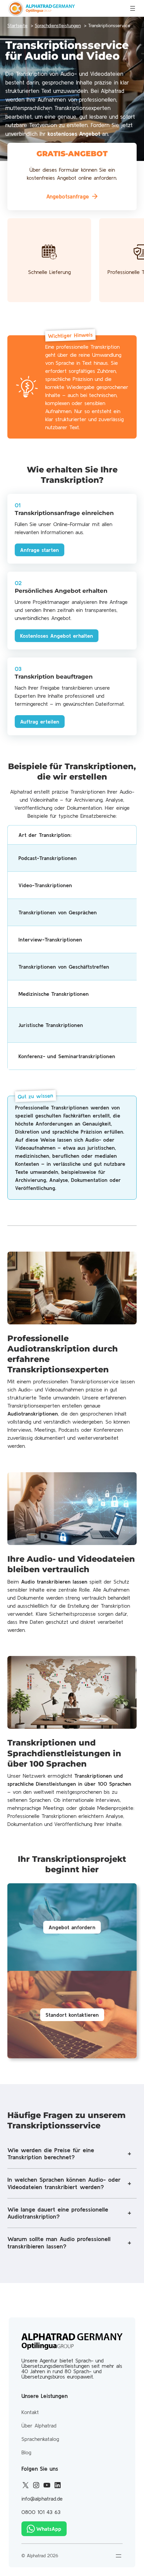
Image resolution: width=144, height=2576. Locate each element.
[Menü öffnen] (133, 8)
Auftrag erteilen (40, 722)
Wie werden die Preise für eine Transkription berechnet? (51, 2154)
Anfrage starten (40, 550)
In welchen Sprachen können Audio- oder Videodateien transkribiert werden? (64, 2183)
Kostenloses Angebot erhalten (57, 636)
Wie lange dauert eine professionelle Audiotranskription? (58, 2213)
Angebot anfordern (72, 1927)
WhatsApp (49, 2529)
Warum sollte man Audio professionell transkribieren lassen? (59, 2243)
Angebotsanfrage (68, 196)
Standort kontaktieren (72, 2015)
